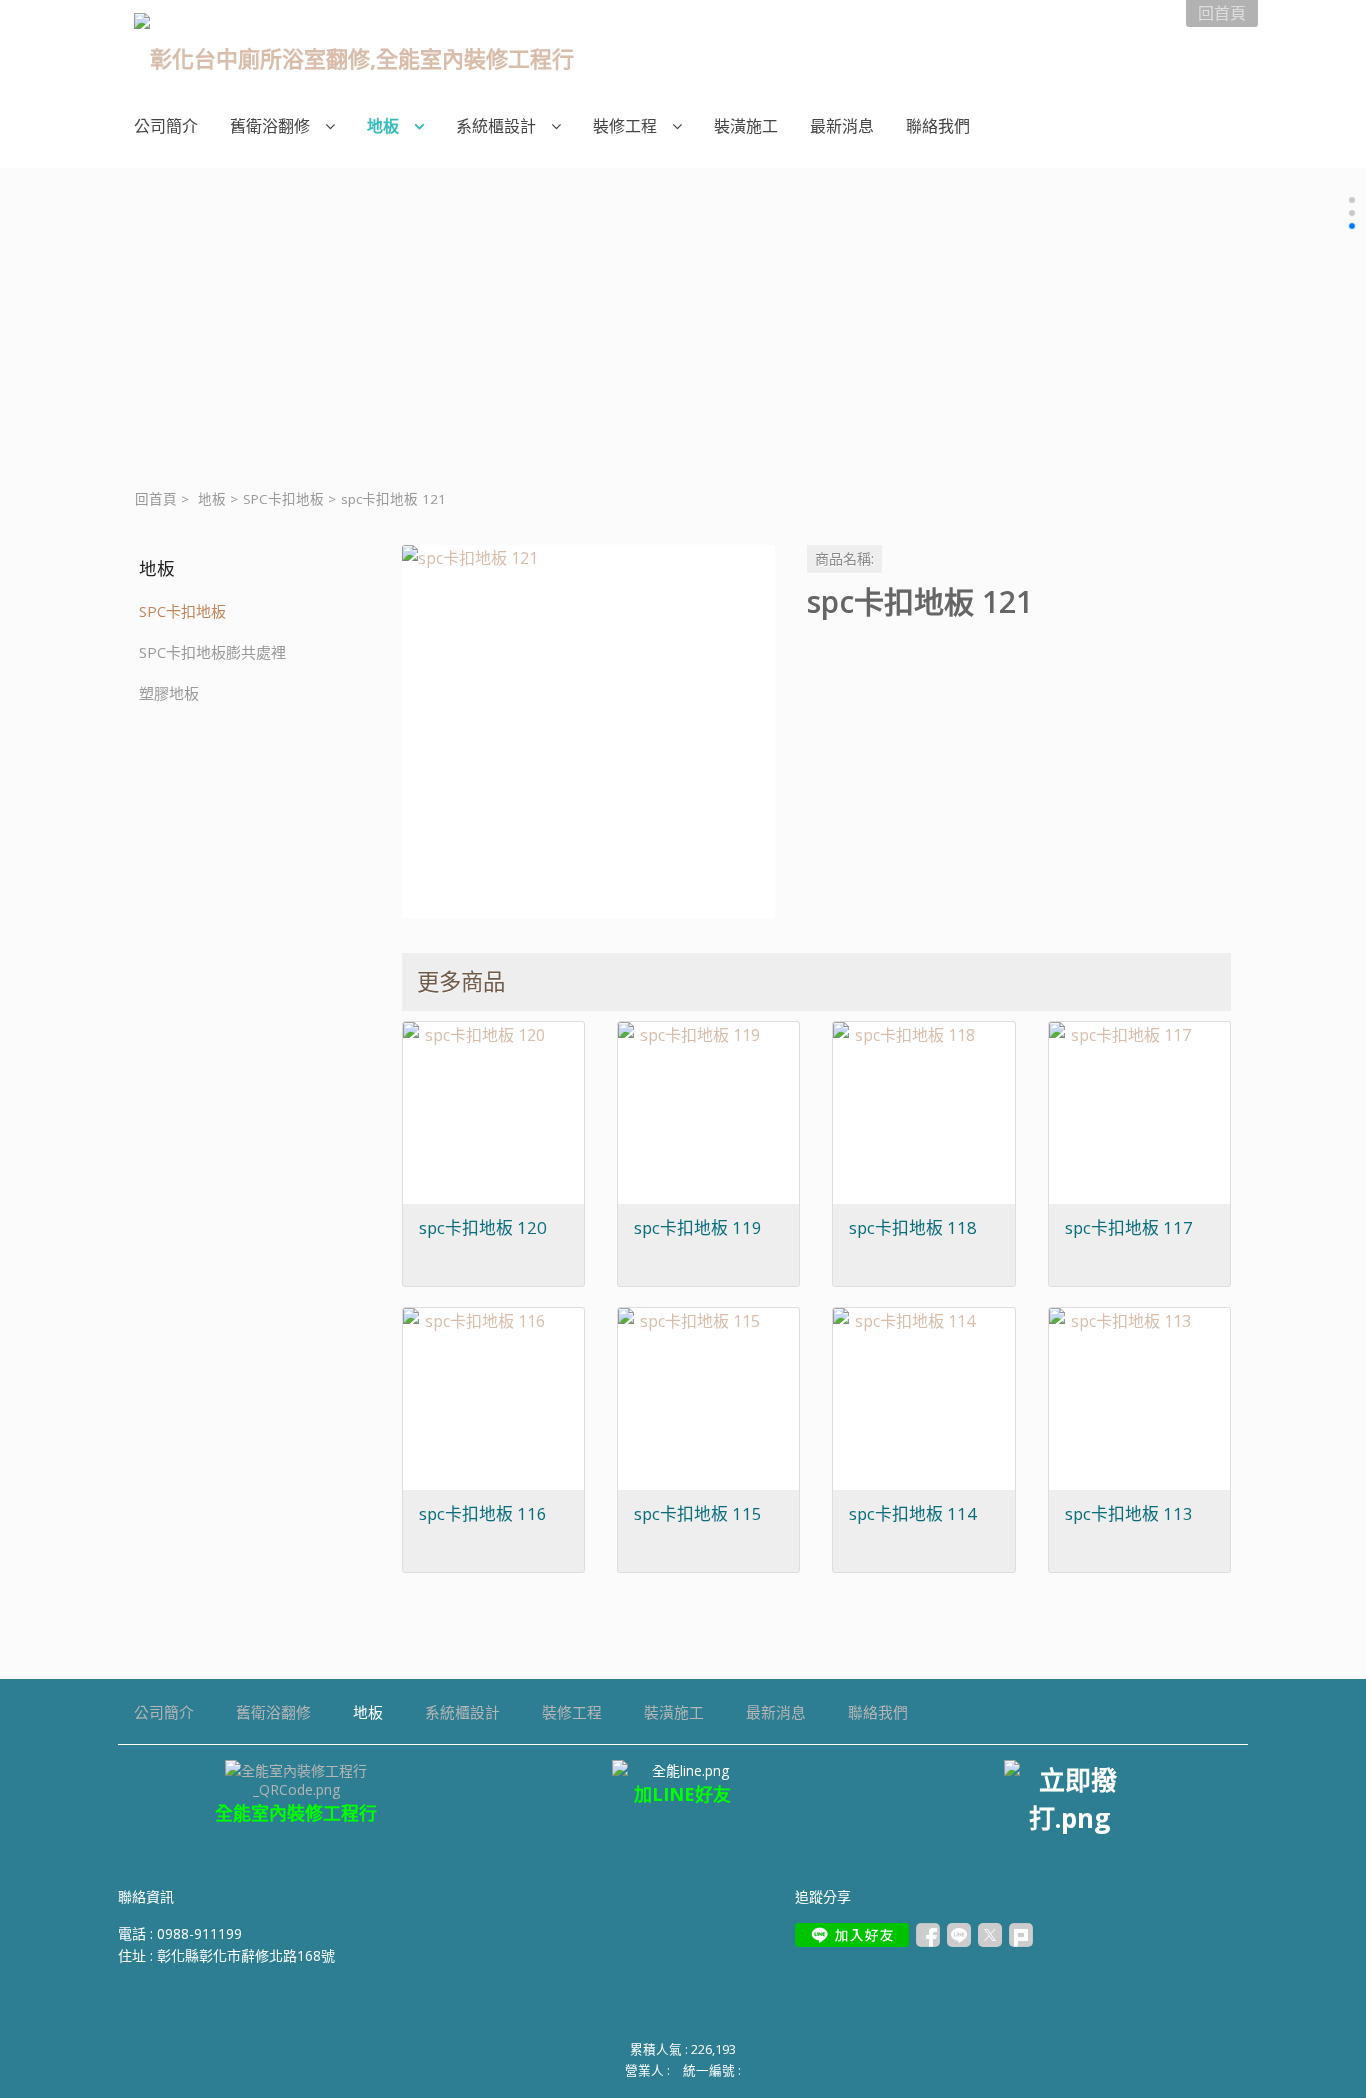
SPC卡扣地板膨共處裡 (212, 652)
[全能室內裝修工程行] (683, 1770)
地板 (212, 499)
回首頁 (156, 499)
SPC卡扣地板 (283, 499)
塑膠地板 (169, 693)
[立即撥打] (1069, 1798)
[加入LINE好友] (852, 1935)
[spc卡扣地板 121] (588, 731)
